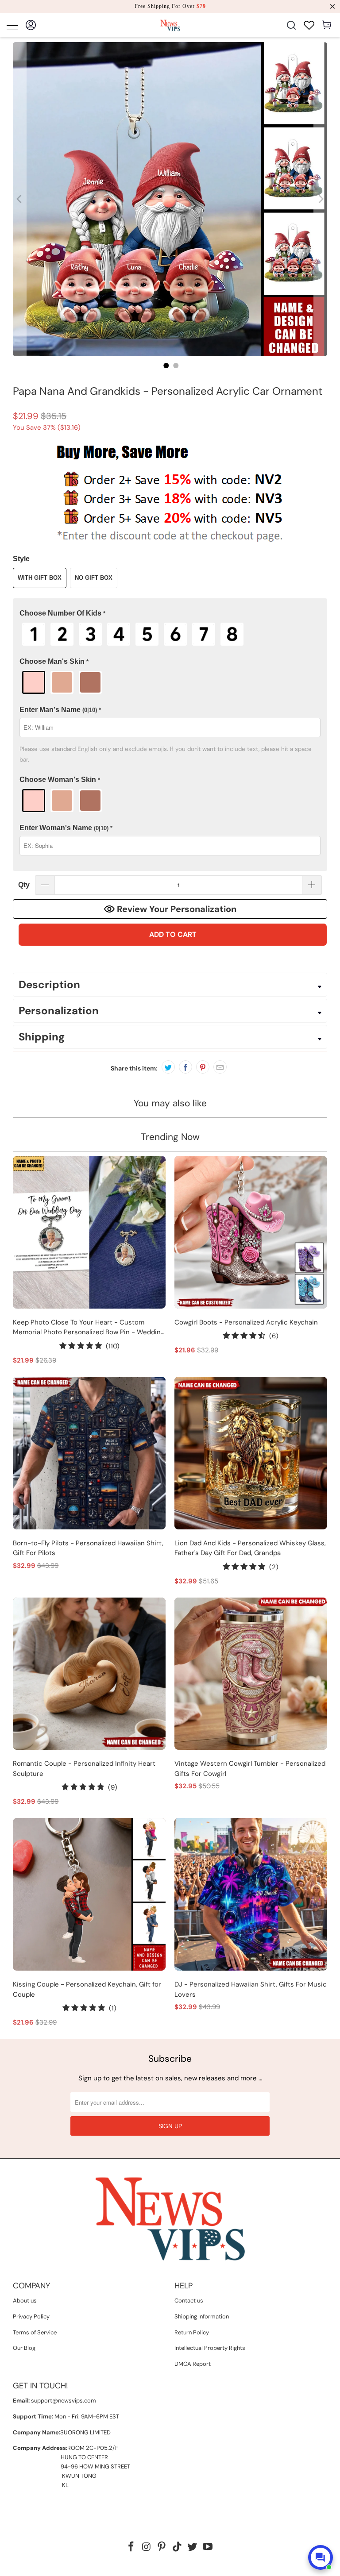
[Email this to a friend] (220, 1067)
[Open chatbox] (321, 2557)
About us (25, 2301)
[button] (170, 614)
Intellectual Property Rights (210, 2348)
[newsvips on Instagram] (147, 2547)
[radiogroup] (170, 634)
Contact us (189, 2301)
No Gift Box (94, 578)
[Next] (321, 199)
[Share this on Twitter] (168, 1067)
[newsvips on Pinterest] (162, 2547)
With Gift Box (40, 578)
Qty (24, 885)
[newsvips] (170, 25)
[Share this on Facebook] (185, 1067)
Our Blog (24, 2348)
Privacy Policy (31, 2316)
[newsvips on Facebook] (131, 2547)
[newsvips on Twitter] (193, 2547)
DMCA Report (193, 2364)
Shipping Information (202, 2316)
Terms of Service (35, 2332)
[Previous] (19, 199)
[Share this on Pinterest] (203, 1067)
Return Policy (192, 2332)
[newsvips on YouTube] (208, 2547)
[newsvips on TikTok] (178, 2547)
